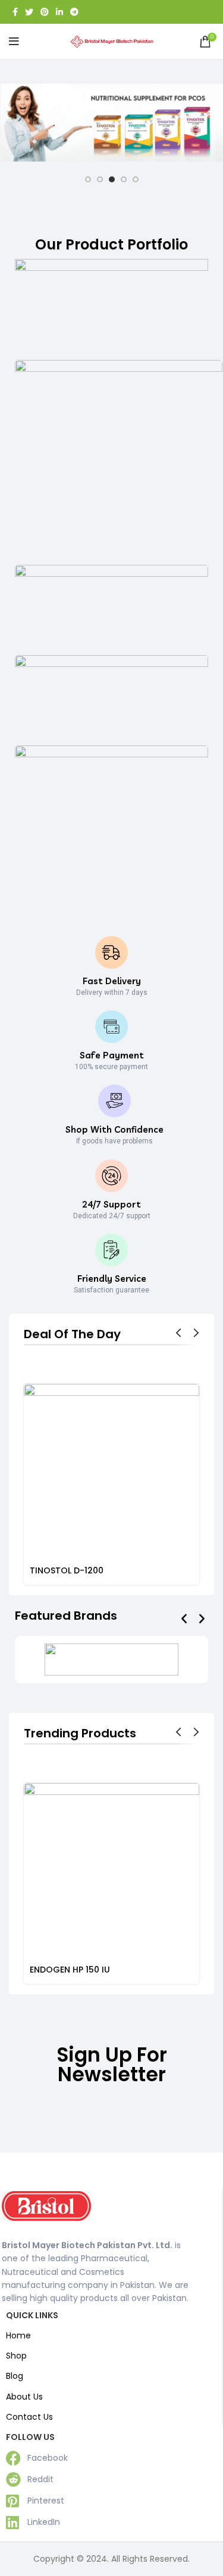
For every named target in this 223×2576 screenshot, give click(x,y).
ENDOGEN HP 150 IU (70, 1970)
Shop (16, 2356)
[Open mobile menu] (14, 42)
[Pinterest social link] (45, 12)
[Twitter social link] (29, 12)
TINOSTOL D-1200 (67, 1570)
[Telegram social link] (74, 12)
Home (18, 2335)
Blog (15, 2376)
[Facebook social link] (15, 12)
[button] (184, 1618)
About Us (24, 2397)
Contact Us (29, 2417)
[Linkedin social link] (59, 12)
